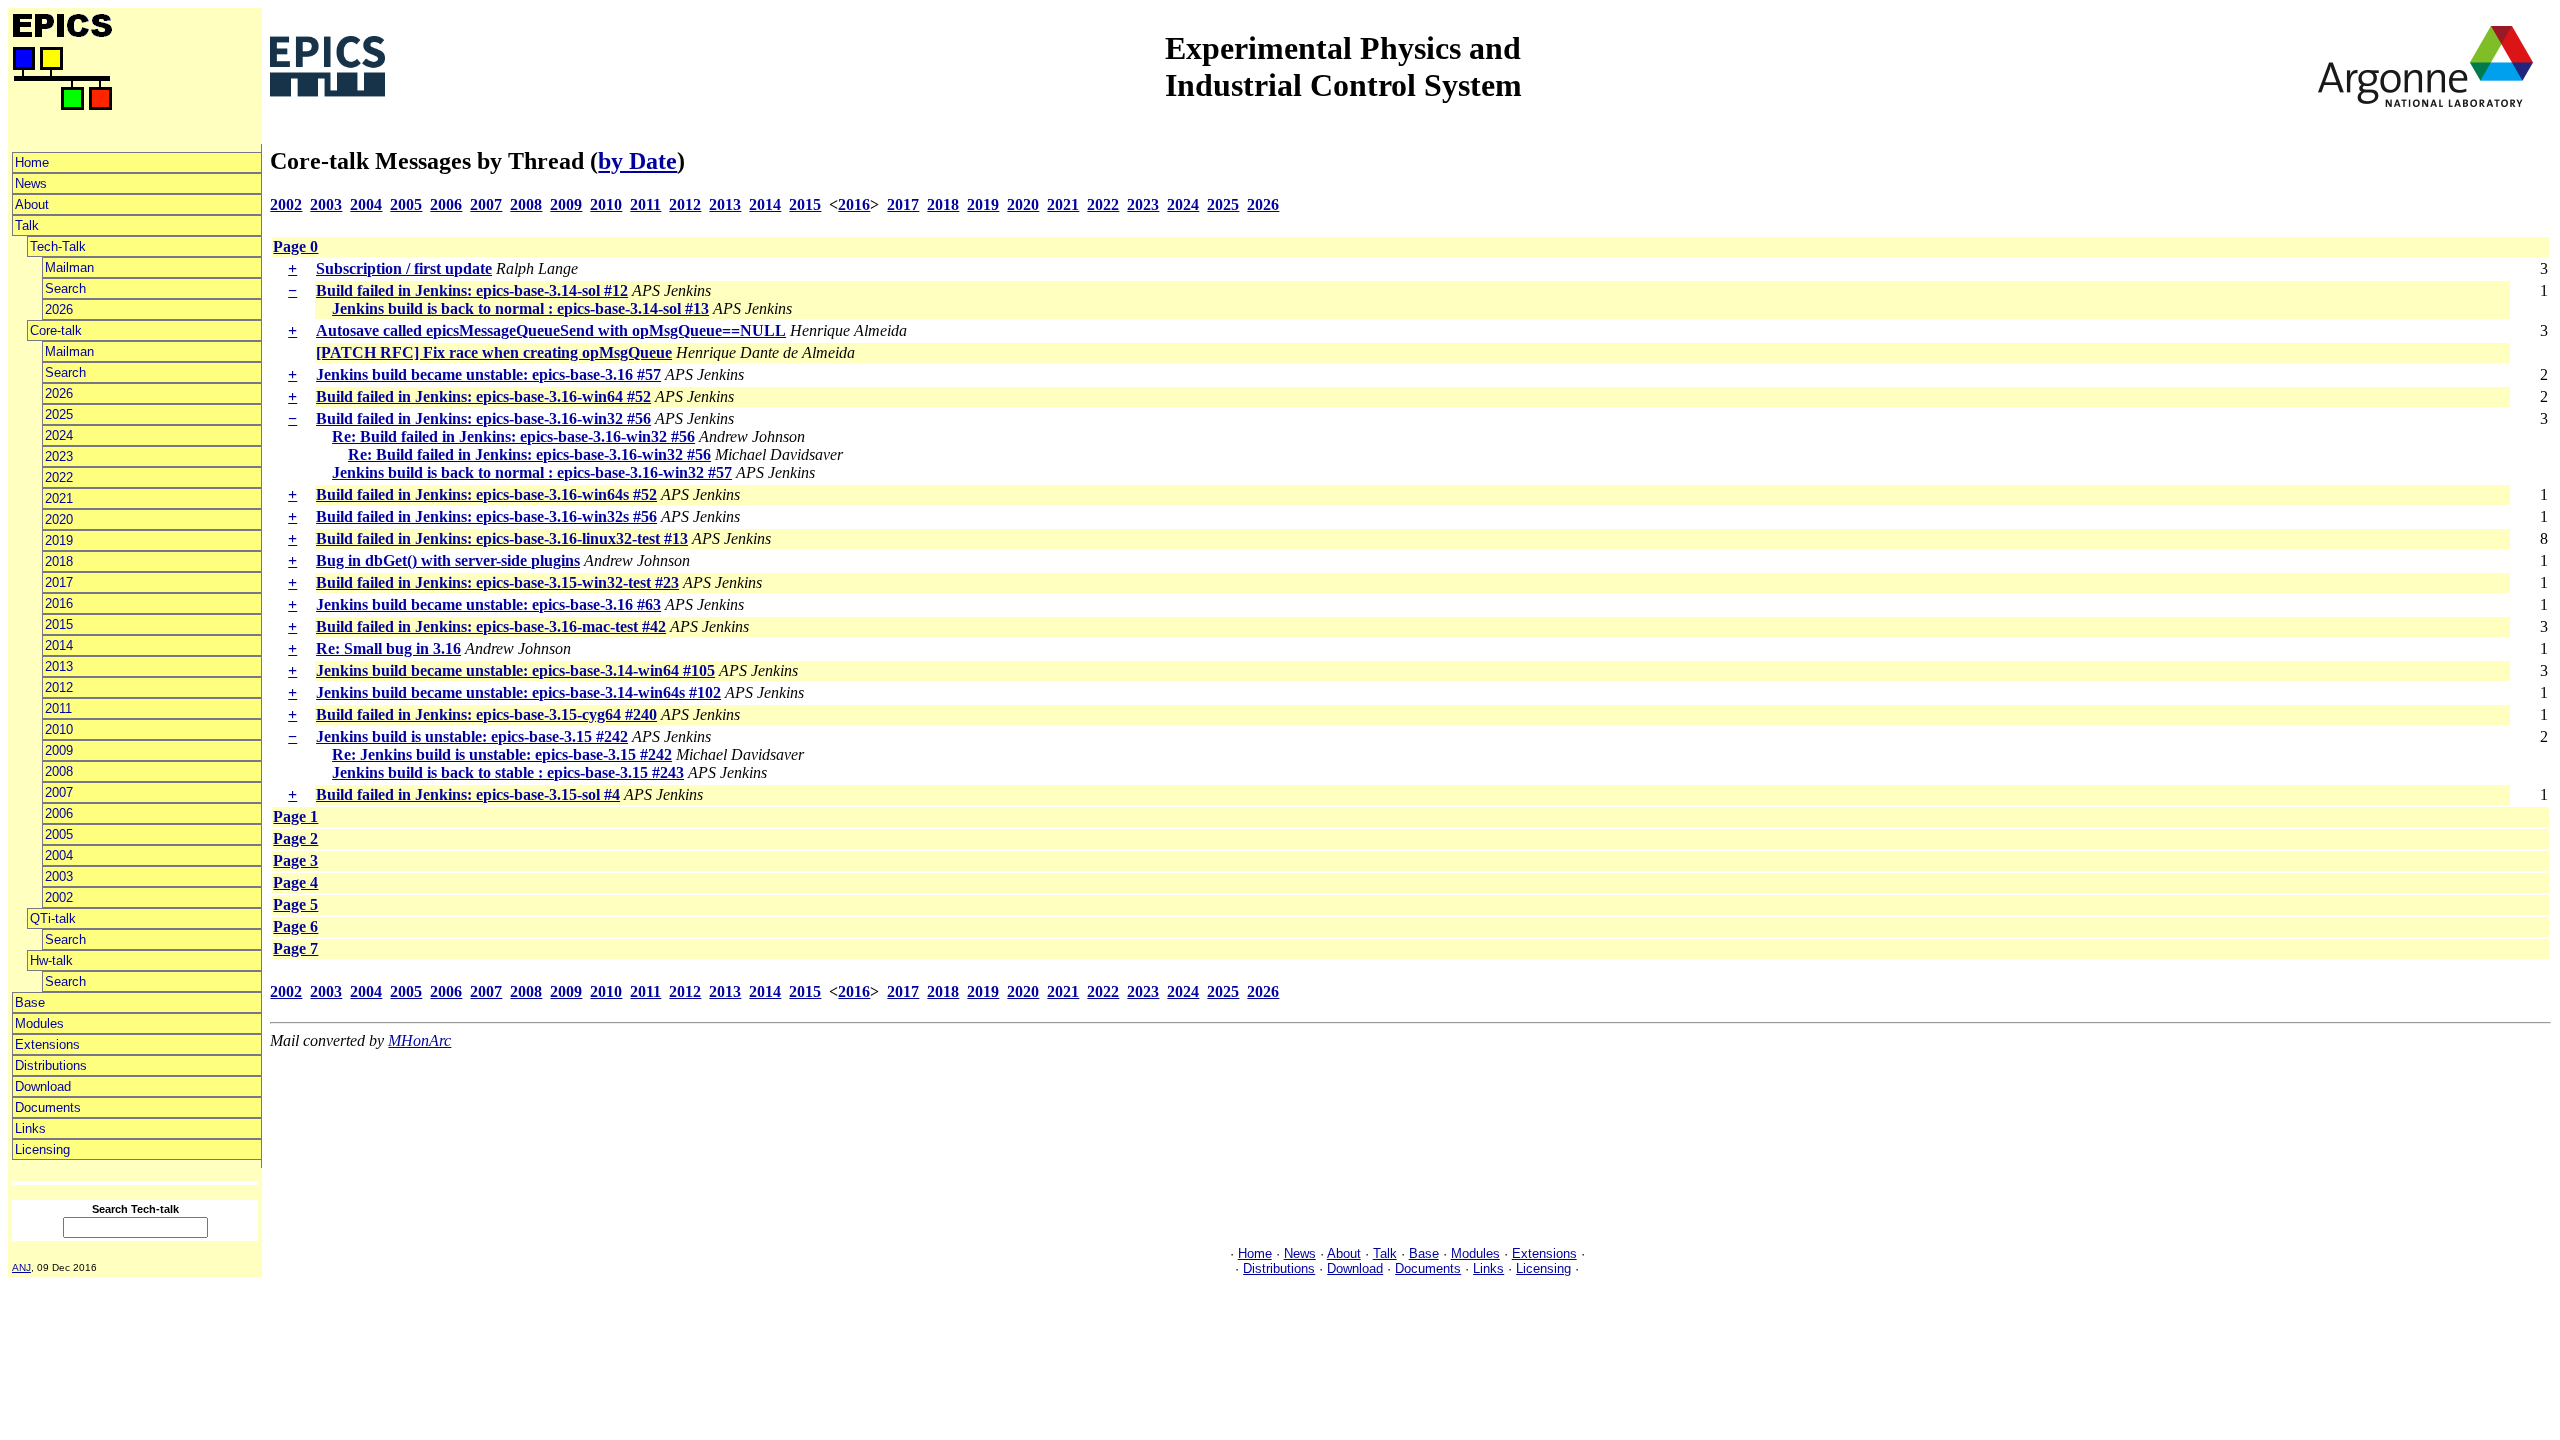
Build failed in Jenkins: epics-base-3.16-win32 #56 (483, 418)
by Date (637, 161)
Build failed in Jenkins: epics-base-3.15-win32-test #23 (497, 582)
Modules (39, 1023)
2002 (59, 897)
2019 (59, 540)
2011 (58, 708)
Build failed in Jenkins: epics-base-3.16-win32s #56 (486, 516)
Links (30, 1128)
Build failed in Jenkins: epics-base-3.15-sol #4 (468, 794)
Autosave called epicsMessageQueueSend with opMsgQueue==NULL (551, 330)
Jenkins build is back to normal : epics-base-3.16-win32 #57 (532, 472)
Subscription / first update (404, 268)
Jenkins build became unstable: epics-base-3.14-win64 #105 (515, 670)
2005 (59, 834)
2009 (59, 750)
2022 (59, 477)
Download (43, 1086)
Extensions (47, 1044)
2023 (59, 456)
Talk (27, 225)
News (31, 183)
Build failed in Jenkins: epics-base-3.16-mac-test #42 (491, 626)
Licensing (42, 1149)
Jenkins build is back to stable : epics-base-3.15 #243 (508, 772)
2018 (59, 561)
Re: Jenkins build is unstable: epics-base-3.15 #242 (502, 754)
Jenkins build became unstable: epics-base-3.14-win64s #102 (518, 692)
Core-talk (56, 330)
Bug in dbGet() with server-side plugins (448, 560)
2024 (59, 435)
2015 (59, 624)
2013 (59, 666)
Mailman (69, 267)
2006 (59, 813)
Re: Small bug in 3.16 (388, 648)
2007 (59, 792)
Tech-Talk (58, 246)
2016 (59, 603)
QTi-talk (53, 918)
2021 (59, 498)
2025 (59, 414)
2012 (59, 687)
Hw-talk (51, 960)
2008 (59, 771)
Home (32, 162)
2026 (59, 309)
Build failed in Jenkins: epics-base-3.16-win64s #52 (486, 494)
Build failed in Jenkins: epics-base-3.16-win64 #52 (483, 396)
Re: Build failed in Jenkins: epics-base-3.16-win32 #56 (513, 436)
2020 (59, 519)
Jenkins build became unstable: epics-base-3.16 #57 (488, 374)
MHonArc (419, 1040)
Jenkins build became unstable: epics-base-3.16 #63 (488, 604)
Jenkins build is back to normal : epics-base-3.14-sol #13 (520, 308)
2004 (59, 855)
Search (65, 288)
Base (30, 1002)
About (32, 204)
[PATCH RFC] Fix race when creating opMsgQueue (494, 352)
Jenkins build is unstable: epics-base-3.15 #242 (472, 736)
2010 (59, 729)
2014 (59, 645)
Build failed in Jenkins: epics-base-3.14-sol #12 (472, 290)
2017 (59, 582)
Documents (48, 1107)
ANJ (21, 1267)
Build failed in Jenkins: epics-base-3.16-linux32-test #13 (502, 538)
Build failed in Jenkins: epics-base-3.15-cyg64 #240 (486, 714)
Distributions (51, 1065)
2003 (59, 876)
